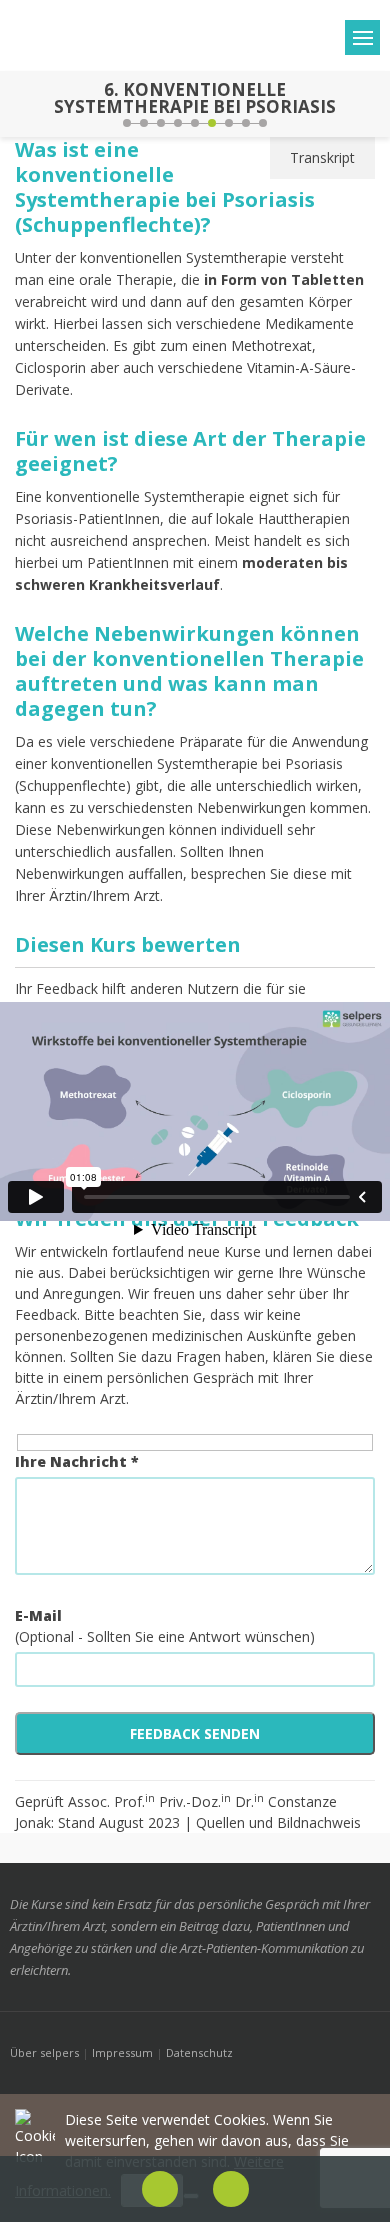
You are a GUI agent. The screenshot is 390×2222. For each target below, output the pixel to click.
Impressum (122, 2052)
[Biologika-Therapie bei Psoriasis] (372, 104)
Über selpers (44, 2052)
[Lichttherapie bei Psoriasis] (18, 104)
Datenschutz (199, 2052)
